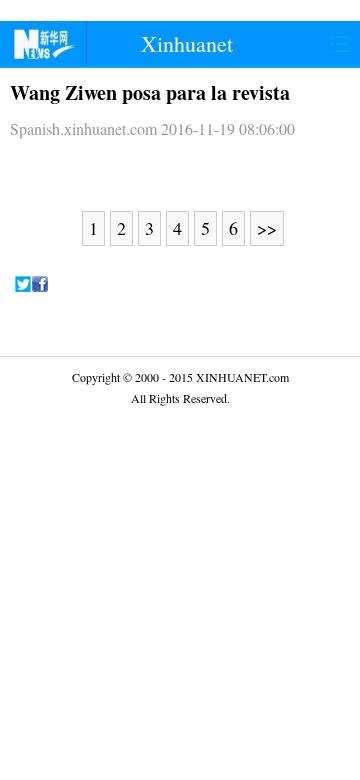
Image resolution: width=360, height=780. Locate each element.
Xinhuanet (187, 43)
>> (267, 228)
